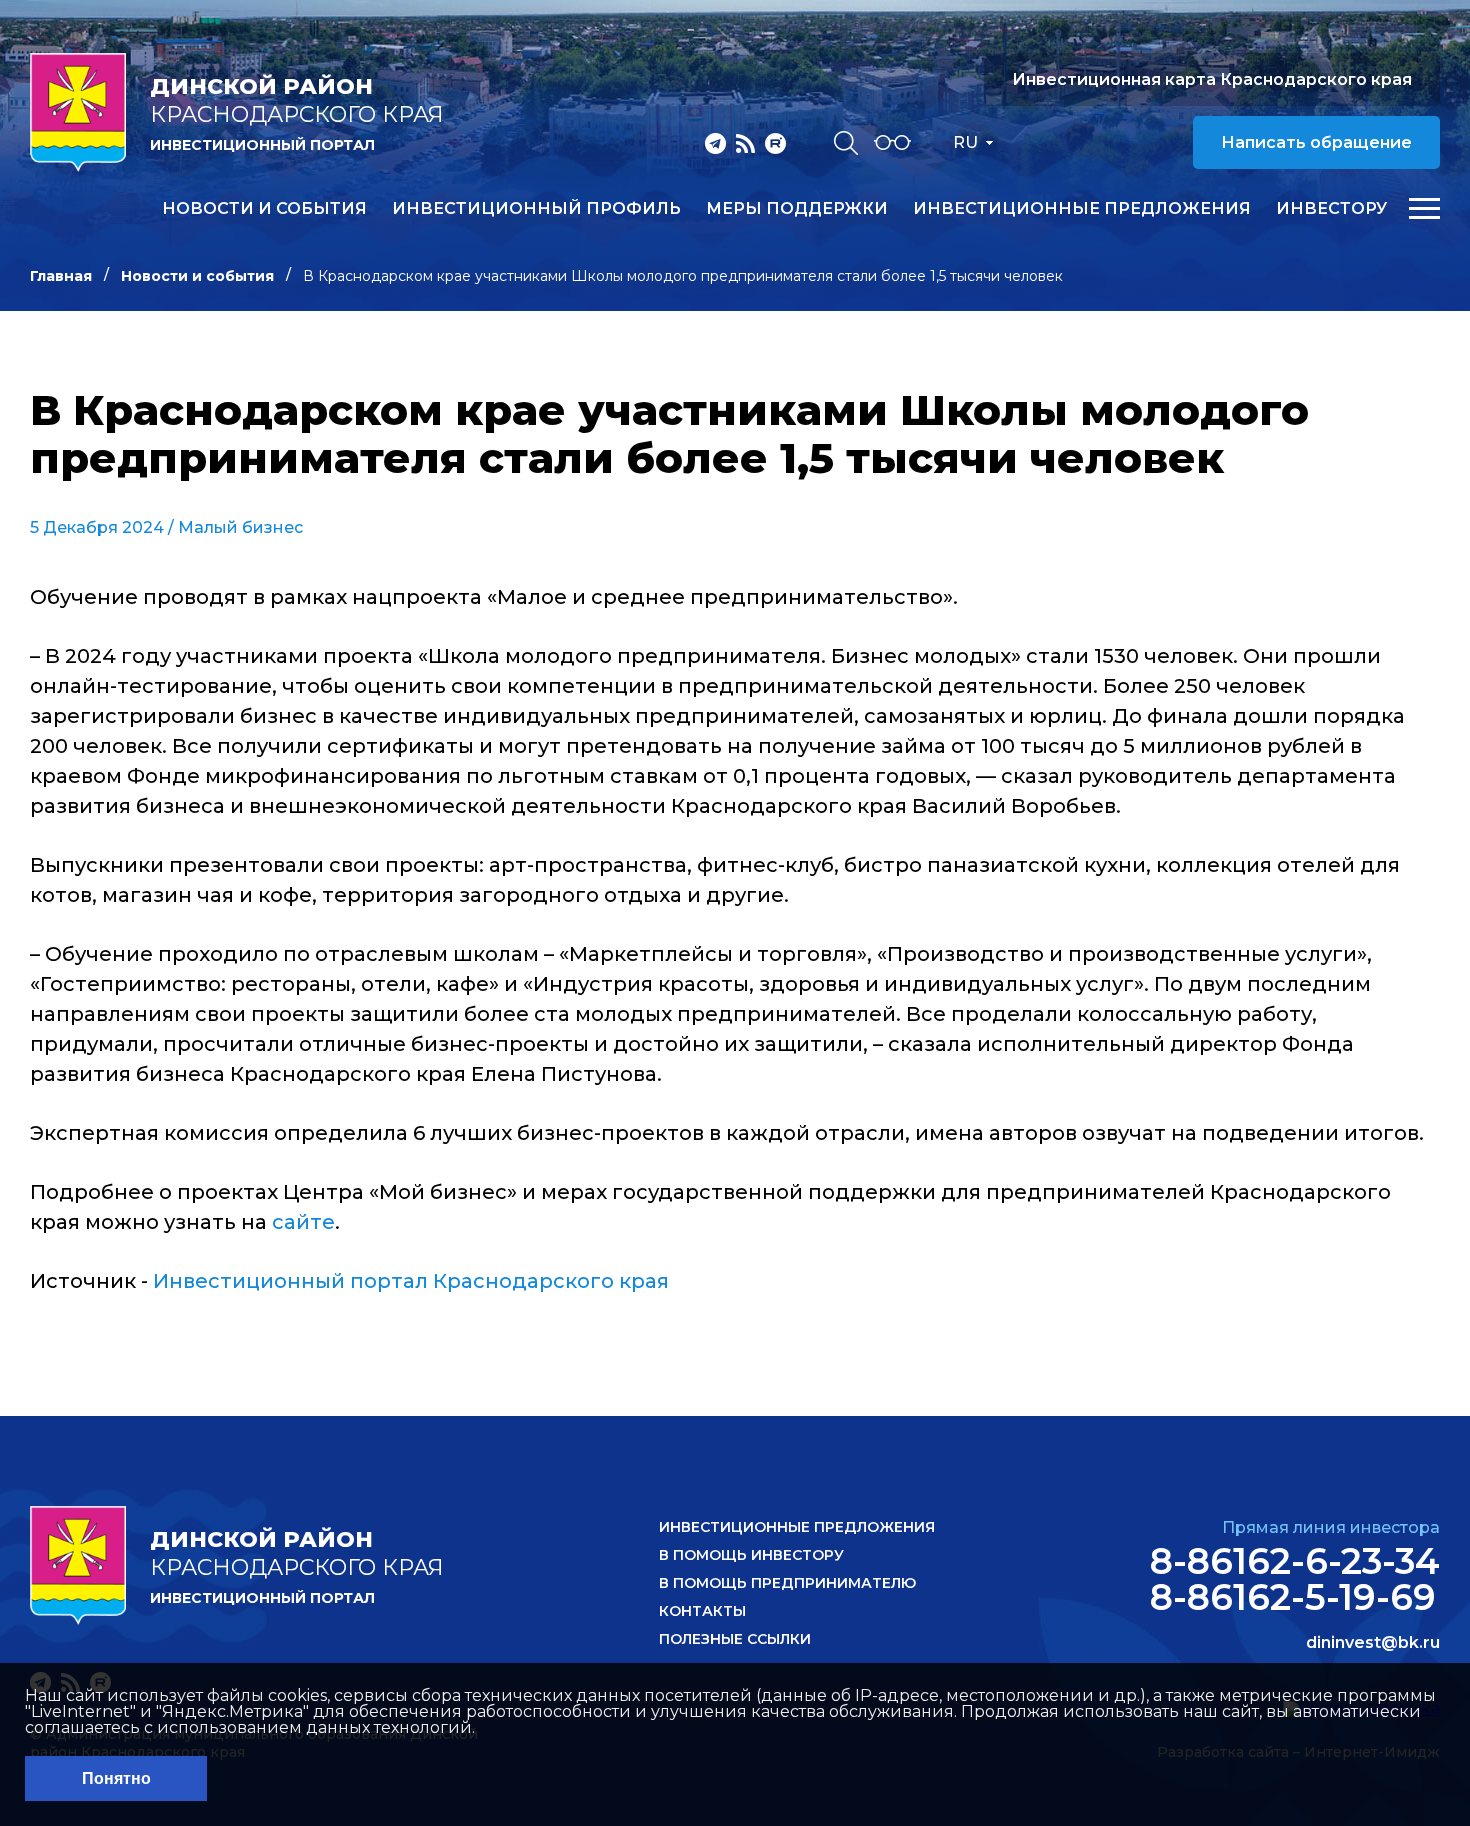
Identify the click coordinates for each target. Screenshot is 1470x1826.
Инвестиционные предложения (1082, 209)
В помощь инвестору (751, 1555)
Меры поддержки (797, 209)
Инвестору (1331, 209)
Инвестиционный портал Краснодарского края (411, 1281)
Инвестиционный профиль (536, 209)
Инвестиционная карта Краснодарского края (1212, 79)
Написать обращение (1316, 142)
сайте (303, 1222)
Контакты (702, 1611)
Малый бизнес (240, 527)
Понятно (116, 1778)
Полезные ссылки (735, 1639)
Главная (61, 276)
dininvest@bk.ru (1373, 1643)
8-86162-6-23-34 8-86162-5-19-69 (1295, 1579)
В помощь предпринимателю (787, 1583)
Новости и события (264, 209)
